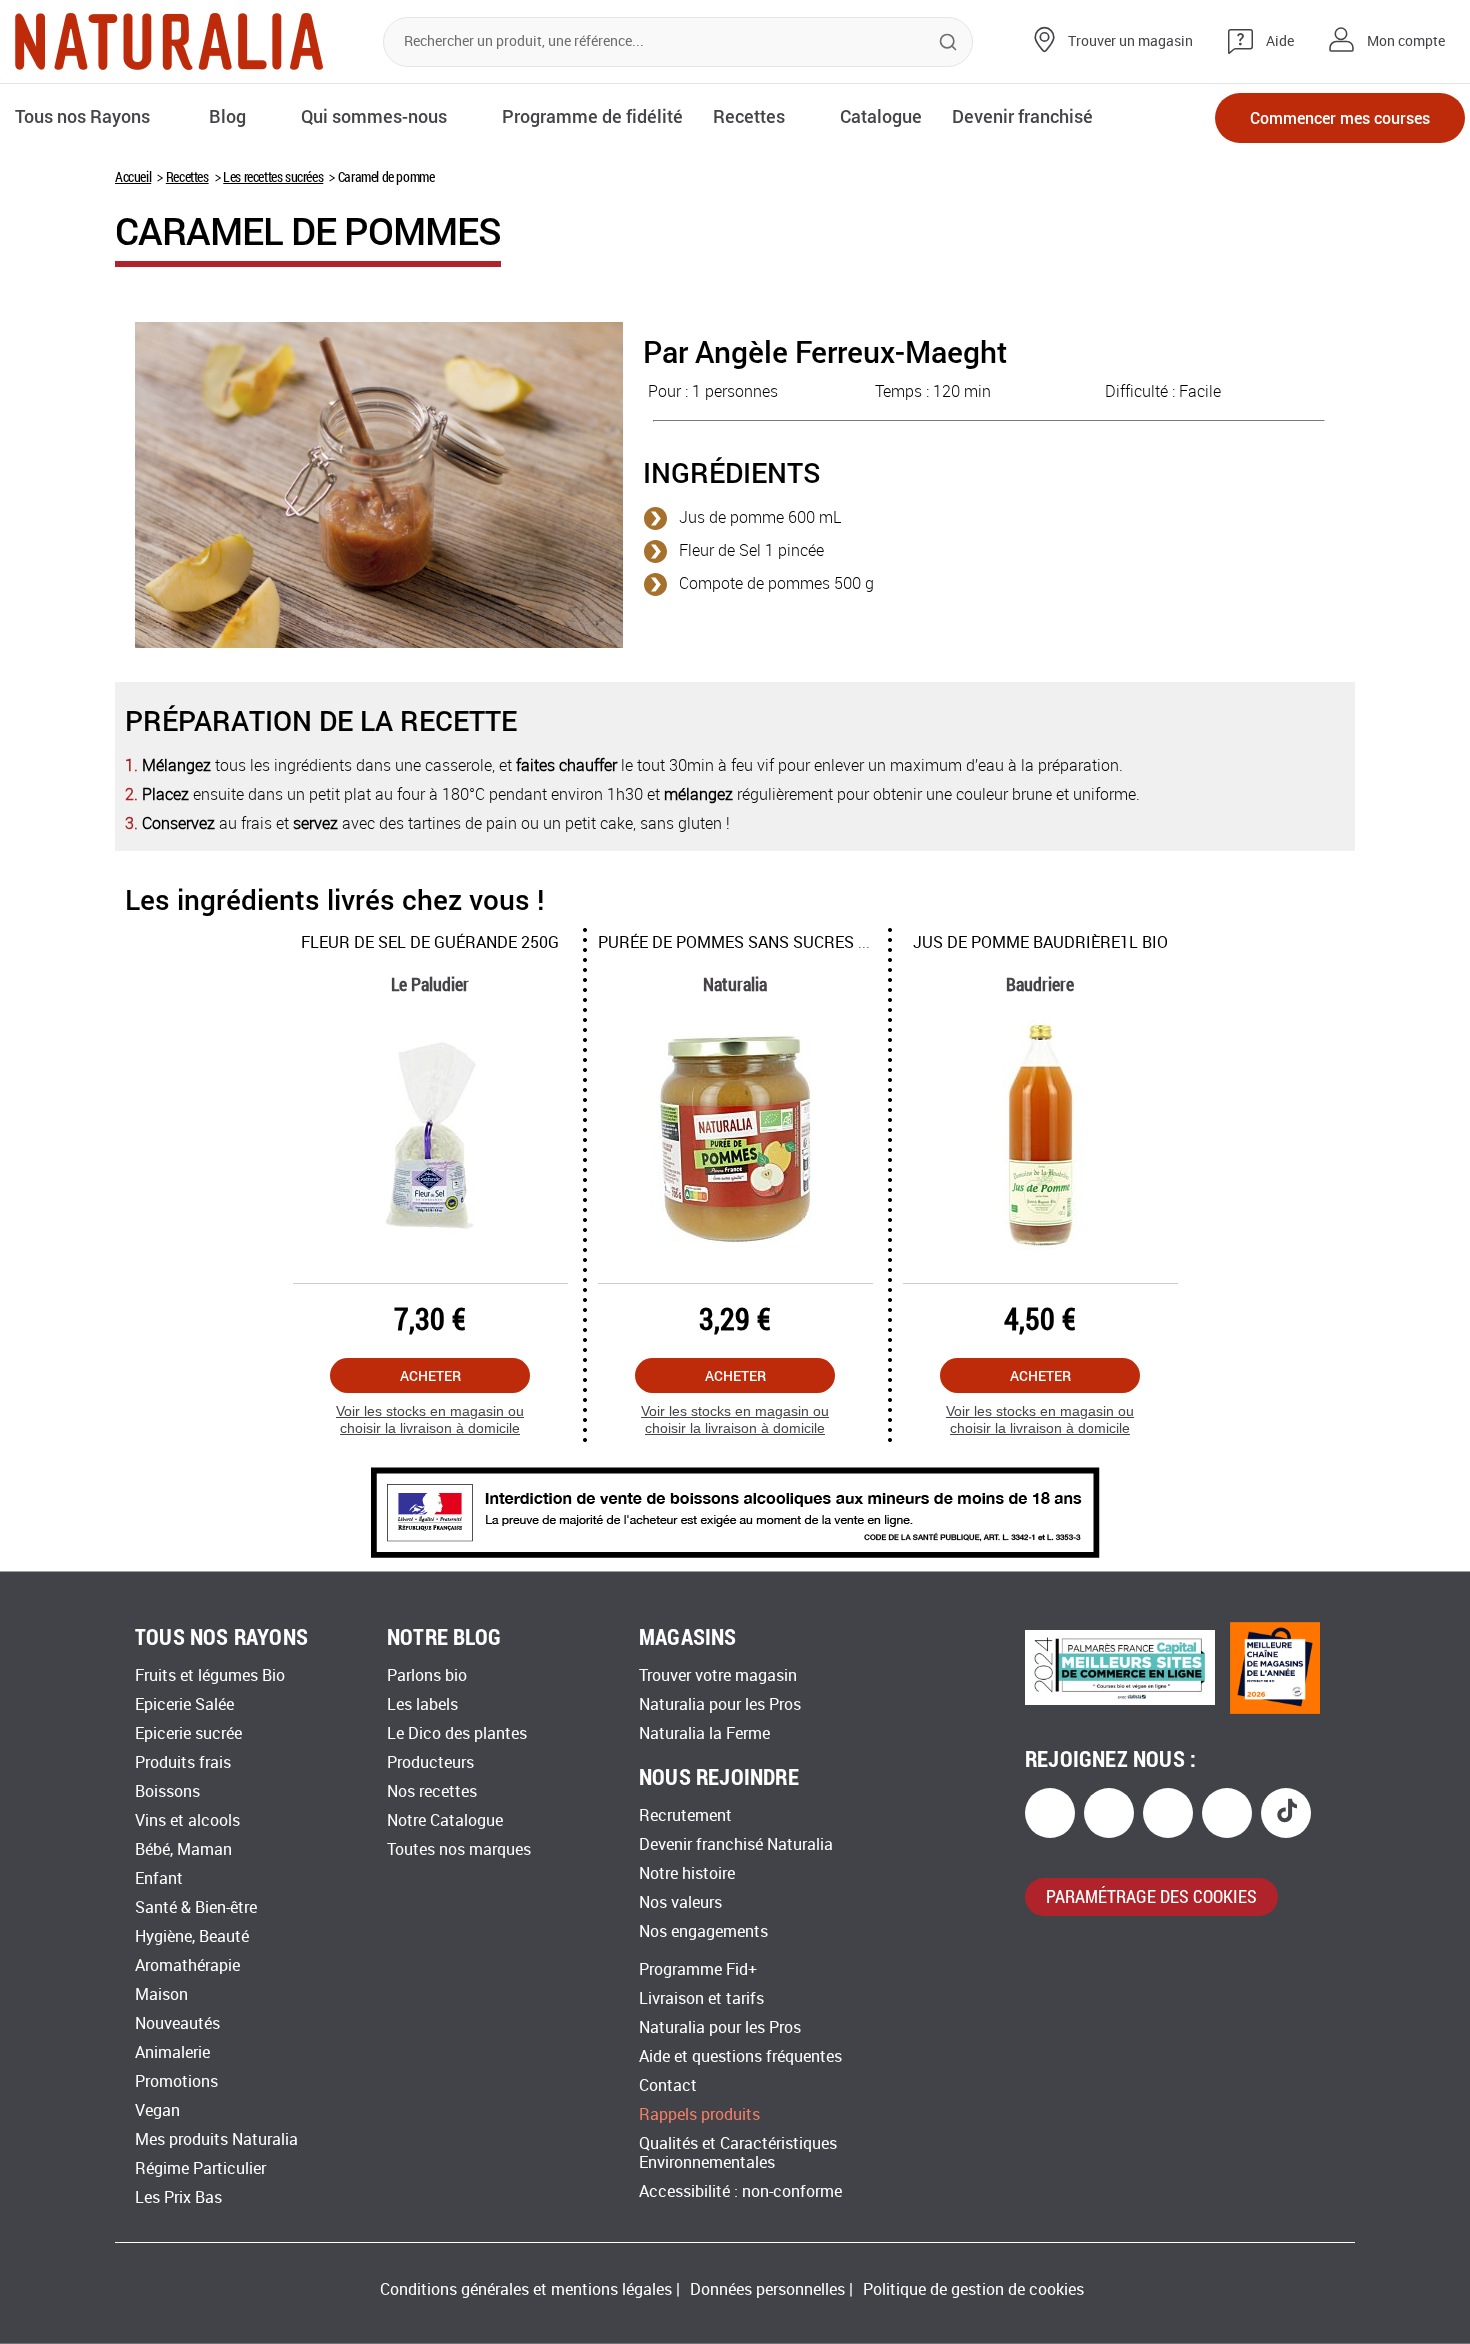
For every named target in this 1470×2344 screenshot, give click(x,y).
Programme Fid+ (698, 1969)
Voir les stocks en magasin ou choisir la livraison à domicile (430, 1419)
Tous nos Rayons (82, 116)
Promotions (176, 2081)
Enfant (159, 1878)
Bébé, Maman (183, 1849)
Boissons (167, 1791)
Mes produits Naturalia (216, 2139)
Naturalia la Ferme (704, 1733)
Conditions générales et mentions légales (526, 2289)
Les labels (422, 1704)
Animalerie (172, 2052)
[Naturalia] (169, 41)
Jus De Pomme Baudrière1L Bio (1040, 942)
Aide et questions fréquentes (740, 2056)
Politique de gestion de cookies (973, 2289)
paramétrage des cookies (1151, 1896)
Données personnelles (767, 2289)
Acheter (430, 1375)
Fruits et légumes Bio (210, 1675)
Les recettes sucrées (273, 176)
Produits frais (183, 1762)
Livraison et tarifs (701, 1998)
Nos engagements (703, 1931)
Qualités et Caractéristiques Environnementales (738, 2153)
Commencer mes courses (1340, 117)
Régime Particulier (200, 2168)
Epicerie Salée (184, 1704)
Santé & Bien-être (196, 1907)
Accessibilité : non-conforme (740, 2191)
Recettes (187, 176)
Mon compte (1406, 41)
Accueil (133, 176)
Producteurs (430, 1762)
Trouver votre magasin (718, 1675)
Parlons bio (427, 1675)
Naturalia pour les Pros (720, 1704)
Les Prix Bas (178, 2197)
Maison (161, 1994)
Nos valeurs (680, 1902)
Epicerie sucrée (188, 1733)
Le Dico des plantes (457, 1733)
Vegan (157, 2110)
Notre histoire (687, 1873)
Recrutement (685, 1815)
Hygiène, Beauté (192, 1936)
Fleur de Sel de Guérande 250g (430, 942)
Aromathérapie (187, 1965)
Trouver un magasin (1130, 41)
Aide (1280, 41)
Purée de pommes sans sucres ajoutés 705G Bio (798, 942)
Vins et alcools (187, 1820)
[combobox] (678, 42)
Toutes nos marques (459, 1849)
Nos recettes (432, 1791)
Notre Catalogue (445, 1820)
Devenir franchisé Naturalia (736, 1844)
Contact (668, 2085)
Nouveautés (177, 2023)
